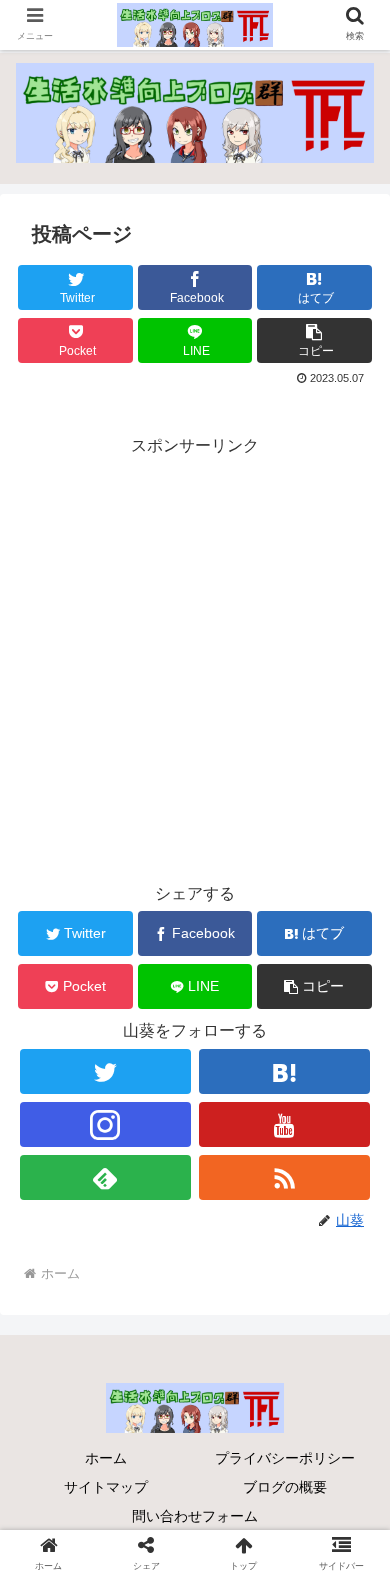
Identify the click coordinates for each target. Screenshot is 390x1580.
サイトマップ (106, 1487)
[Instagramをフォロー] (106, 1124)
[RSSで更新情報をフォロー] (285, 1177)
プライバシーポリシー (285, 1458)
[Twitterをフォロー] (106, 1071)
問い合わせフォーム (195, 1516)
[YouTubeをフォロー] (285, 1124)
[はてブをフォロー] (285, 1071)
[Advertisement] (195, 656)
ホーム (106, 1458)
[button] (314, 340)
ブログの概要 (285, 1487)
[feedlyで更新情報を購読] (106, 1177)
